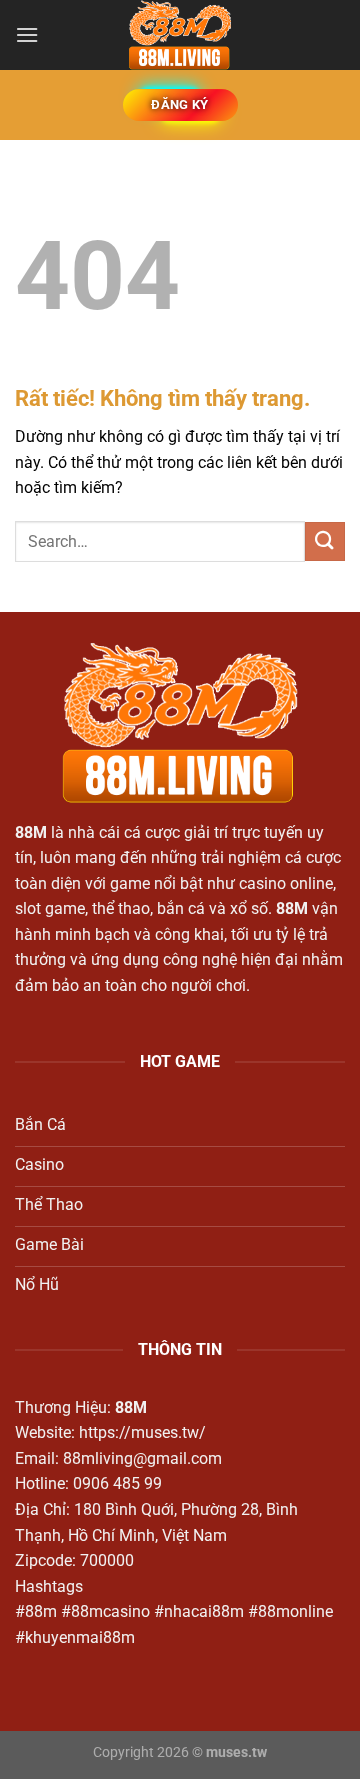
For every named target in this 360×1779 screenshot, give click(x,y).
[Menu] (27, 34)
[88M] (180, 35)
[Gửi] (325, 541)
